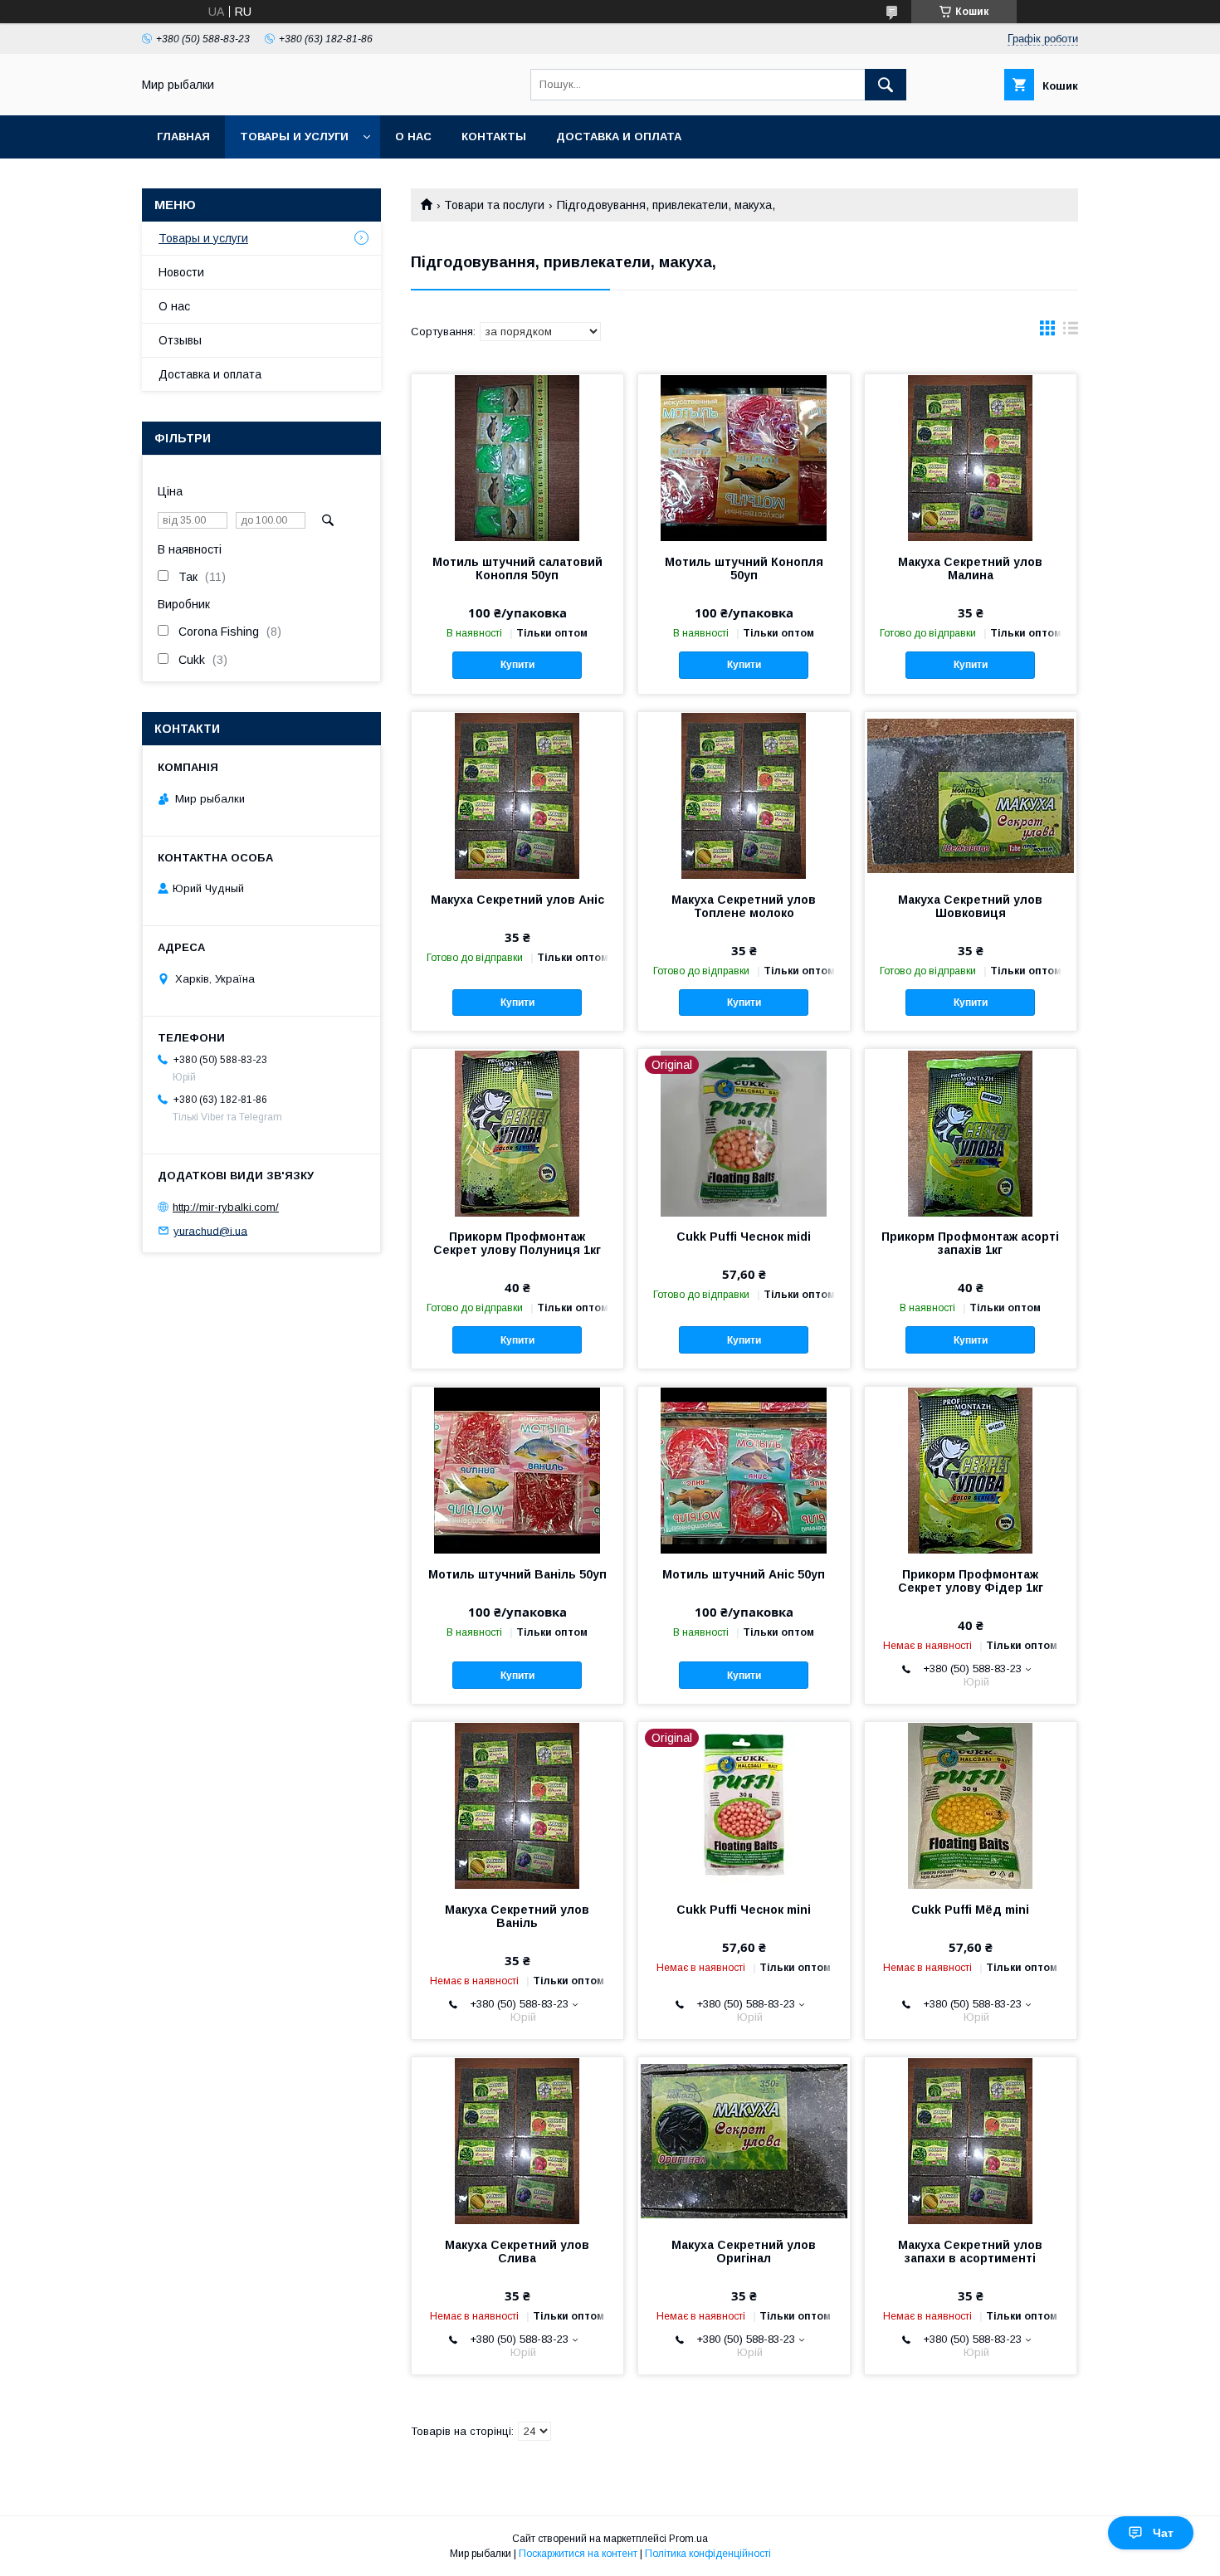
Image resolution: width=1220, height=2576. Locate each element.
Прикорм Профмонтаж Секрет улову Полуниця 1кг (517, 1243)
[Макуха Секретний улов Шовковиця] (971, 795)
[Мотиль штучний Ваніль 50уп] (517, 1470)
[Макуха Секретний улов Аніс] (517, 795)
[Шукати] (886, 85)
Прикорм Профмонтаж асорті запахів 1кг (970, 1243)
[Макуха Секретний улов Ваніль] (517, 1805)
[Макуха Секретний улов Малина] (971, 457)
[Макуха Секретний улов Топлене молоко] (744, 795)
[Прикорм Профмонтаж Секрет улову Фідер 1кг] (971, 1470)
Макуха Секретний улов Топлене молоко (744, 906)
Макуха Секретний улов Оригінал (744, 2252)
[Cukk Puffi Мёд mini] (971, 1805)
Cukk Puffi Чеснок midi (744, 1237)
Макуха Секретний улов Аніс (517, 900)
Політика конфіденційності (708, 2554)
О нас (413, 137)
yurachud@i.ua (210, 1230)
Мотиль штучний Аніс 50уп (744, 1574)
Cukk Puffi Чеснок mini (744, 1910)
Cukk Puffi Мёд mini (970, 1910)
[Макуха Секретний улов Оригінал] (744, 2140)
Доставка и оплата (619, 137)
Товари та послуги (494, 205)
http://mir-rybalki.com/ (226, 1207)
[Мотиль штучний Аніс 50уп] (744, 1470)
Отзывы (180, 340)
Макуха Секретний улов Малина (970, 568)
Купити (517, 665)
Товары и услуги (294, 137)
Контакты (494, 137)
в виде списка (1071, 332)
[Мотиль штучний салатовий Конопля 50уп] (517, 457)
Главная (183, 137)
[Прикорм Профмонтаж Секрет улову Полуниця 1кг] (517, 1132)
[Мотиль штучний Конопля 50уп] (744, 457)
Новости (181, 272)
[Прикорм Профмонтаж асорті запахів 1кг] (971, 1132)
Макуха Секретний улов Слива (517, 2252)
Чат (1163, 2533)
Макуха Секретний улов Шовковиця (970, 906)
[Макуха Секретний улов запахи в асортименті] (971, 2140)
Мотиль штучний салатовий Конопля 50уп (517, 568)
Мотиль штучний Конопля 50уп (744, 568)
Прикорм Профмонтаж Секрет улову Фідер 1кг (971, 1581)
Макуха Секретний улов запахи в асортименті (970, 2252)
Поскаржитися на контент (578, 2554)
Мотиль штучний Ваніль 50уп (517, 1574)
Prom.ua (688, 2539)
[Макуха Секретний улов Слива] (517, 2140)
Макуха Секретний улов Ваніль (517, 1916)
